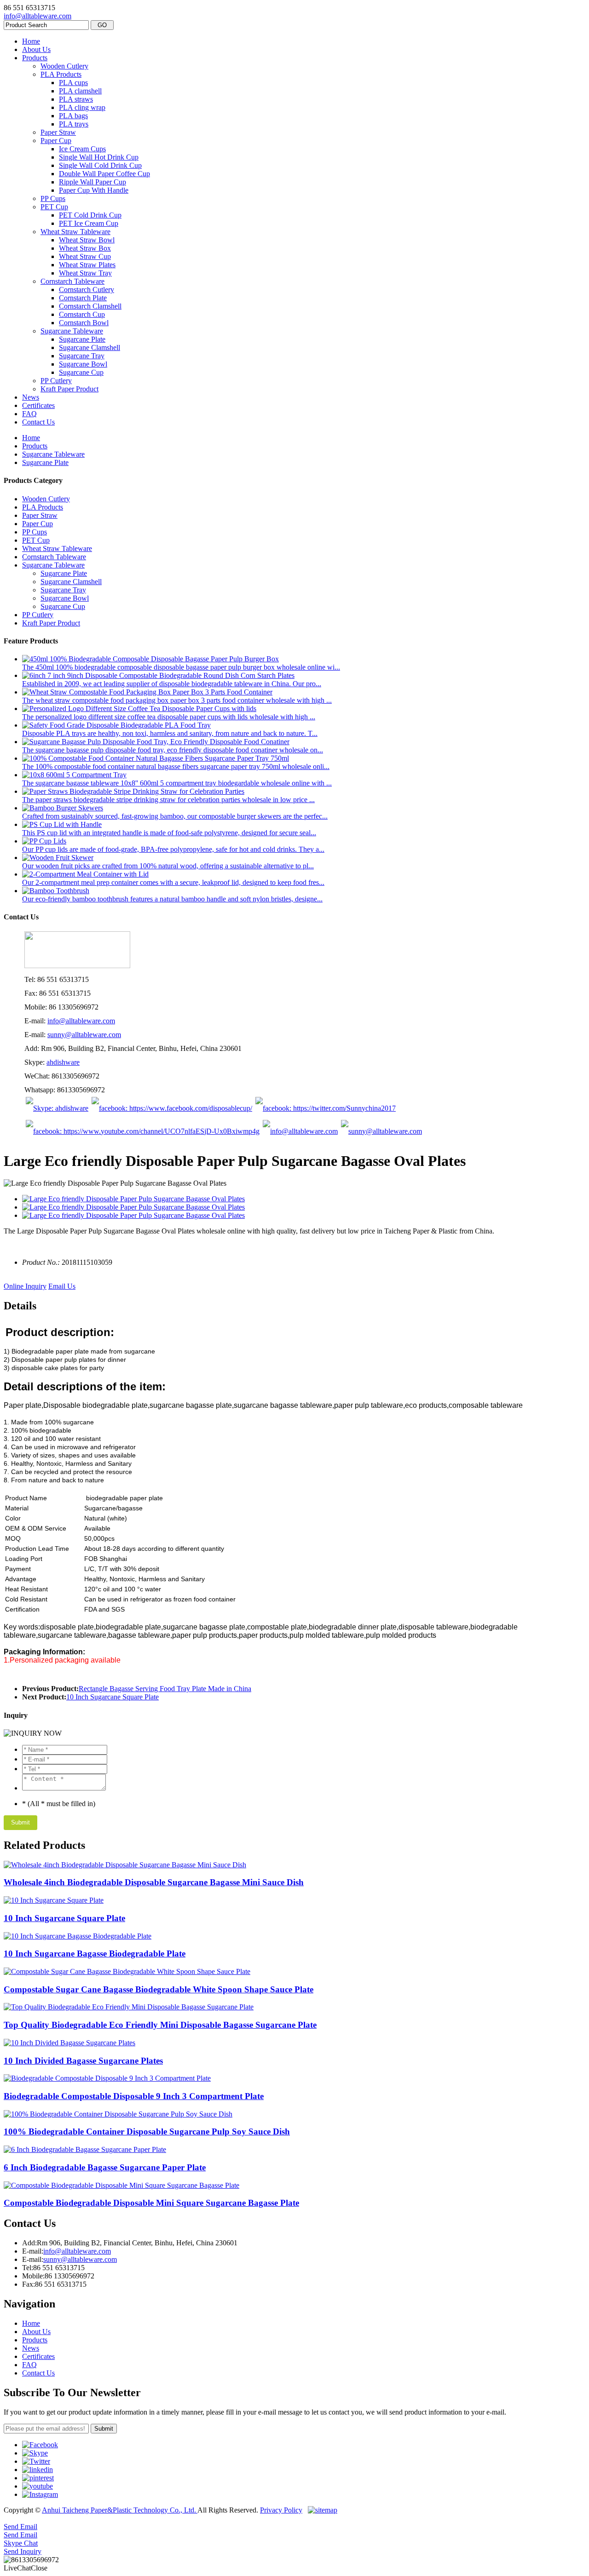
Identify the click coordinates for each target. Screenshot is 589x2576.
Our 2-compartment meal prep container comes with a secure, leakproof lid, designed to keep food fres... (173, 882)
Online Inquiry (25, 1286)
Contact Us (38, 422)
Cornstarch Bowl (84, 323)
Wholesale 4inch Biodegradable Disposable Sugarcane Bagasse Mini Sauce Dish (154, 1882)
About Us (36, 49)
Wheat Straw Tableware (75, 232)
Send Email (20, 2527)
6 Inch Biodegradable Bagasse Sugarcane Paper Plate (105, 2167)
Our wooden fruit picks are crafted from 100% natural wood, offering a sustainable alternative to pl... (168, 866)
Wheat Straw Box (85, 248)
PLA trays (74, 124)
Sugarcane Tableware (72, 331)
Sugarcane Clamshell (90, 347)
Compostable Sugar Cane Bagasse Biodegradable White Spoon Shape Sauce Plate (159, 1989)
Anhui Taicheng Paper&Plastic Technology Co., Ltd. (120, 2510)
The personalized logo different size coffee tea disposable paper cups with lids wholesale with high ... (169, 717)
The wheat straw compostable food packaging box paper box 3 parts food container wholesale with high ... (177, 700)
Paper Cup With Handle (94, 190)
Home (31, 41)
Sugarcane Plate (82, 339)
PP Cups (53, 198)
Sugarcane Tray (82, 356)
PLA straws (76, 99)
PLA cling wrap (82, 107)
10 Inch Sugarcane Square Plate (113, 1697)
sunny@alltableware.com (84, 1035)
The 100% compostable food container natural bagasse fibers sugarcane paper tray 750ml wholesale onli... (176, 766)
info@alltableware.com (38, 16)
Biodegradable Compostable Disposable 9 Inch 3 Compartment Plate (134, 2096)
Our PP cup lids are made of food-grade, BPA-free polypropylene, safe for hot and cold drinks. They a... (173, 849)
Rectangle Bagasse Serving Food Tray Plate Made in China (165, 1689)
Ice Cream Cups (82, 149)
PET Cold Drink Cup (90, 215)
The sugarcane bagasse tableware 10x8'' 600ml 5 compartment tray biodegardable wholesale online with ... (177, 783)
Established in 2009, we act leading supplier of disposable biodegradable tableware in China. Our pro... (172, 684)
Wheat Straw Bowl (87, 240)
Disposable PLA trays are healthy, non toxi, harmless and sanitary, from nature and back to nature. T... (170, 733)
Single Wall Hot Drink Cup (99, 157)
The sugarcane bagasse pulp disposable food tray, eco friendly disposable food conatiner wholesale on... (173, 750)
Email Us (62, 1286)
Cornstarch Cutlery (87, 290)
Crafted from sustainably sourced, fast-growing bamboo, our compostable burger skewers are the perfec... (175, 816)
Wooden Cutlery (64, 66)
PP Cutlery (56, 381)
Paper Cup (56, 141)
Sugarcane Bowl (83, 364)
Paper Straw (58, 132)
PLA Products (61, 74)
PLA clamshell (80, 91)
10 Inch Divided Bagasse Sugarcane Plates (83, 2061)
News (31, 397)
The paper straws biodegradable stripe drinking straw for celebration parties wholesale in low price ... (168, 800)
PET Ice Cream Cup (89, 223)
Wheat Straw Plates (87, 265)
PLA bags (73, 116)
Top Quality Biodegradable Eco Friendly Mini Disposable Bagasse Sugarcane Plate (160, 2025)
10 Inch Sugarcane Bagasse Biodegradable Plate (95, 1954)
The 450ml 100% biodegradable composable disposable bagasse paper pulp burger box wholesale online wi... (181, 667)
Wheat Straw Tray (85, 273)
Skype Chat (21, 2543)
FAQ (29, 414)
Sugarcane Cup (81, 372)
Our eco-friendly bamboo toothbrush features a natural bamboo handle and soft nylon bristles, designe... (172, 899)
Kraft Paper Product (69, 389)
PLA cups (73, 83)
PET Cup (54, 207)
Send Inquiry (23, 2551)
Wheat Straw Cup (85, 256)
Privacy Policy (281, 2510)
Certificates (38, 405)
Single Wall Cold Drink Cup (100, 165)
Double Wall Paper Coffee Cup (104, 174)
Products (35, 58)
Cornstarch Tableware (72, 281)
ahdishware (63, 1062)
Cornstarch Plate (83, 298)
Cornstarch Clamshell (90, 306)
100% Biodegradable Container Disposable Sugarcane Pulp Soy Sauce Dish (147, 2131)
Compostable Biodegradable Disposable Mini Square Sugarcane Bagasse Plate (151, 2203)
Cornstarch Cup (82, 314)
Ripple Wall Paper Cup (92, 182)
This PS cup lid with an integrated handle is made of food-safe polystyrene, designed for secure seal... (169, 833)
